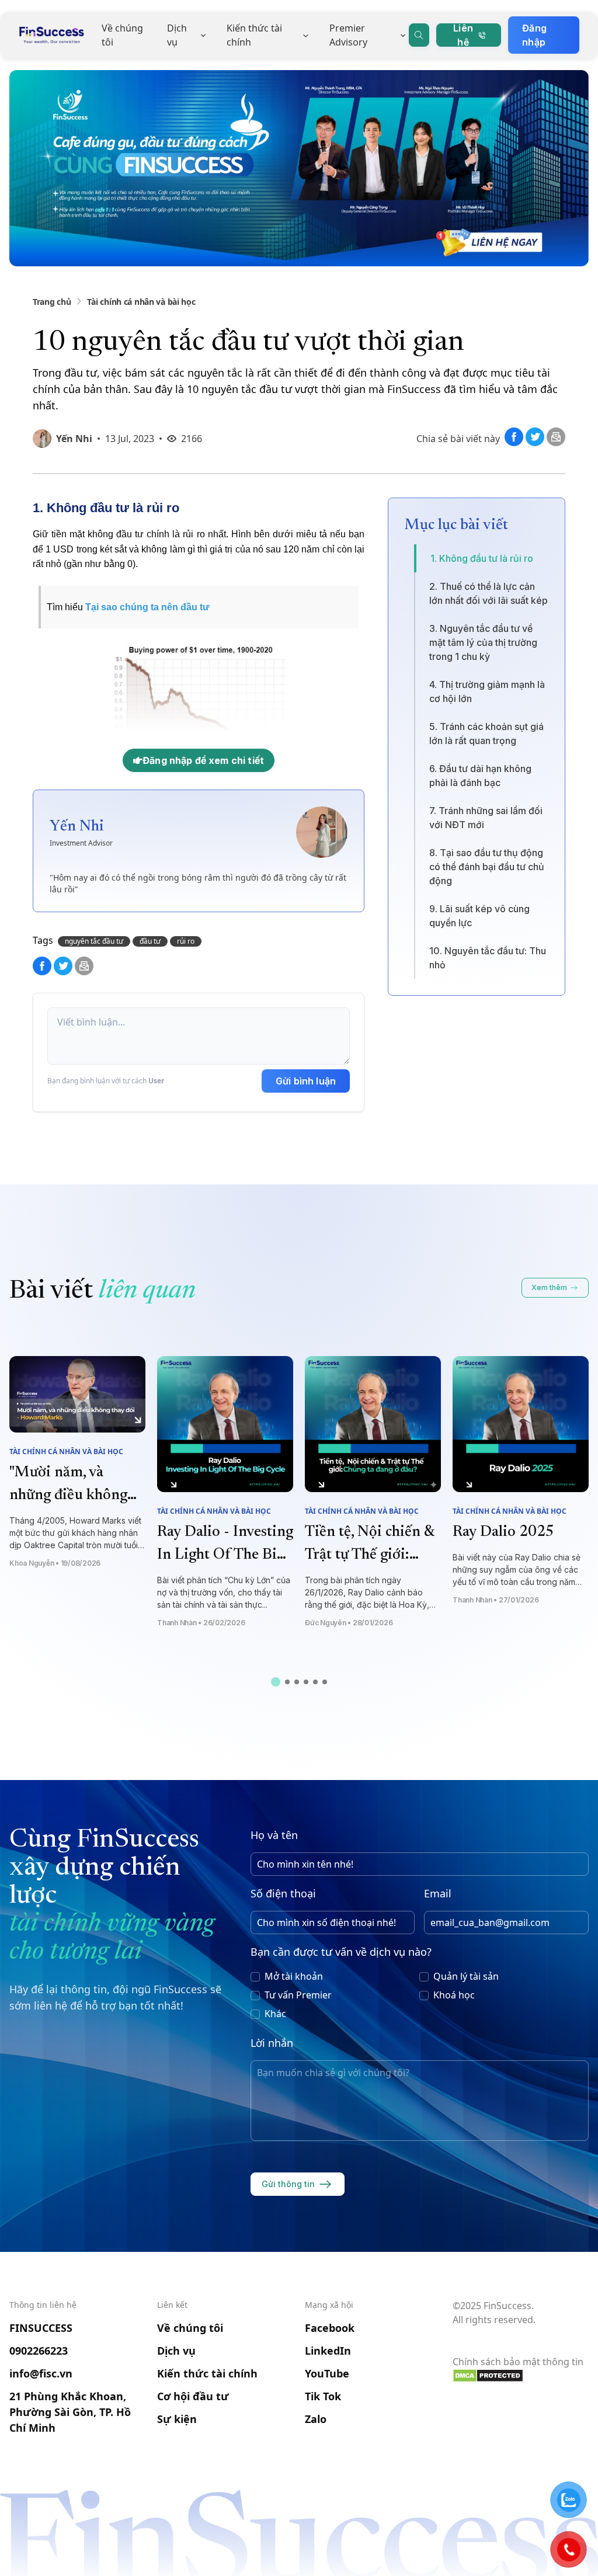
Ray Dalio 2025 (503, 1532)
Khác (275, 2014)
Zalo (316, 2419)
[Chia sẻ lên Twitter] (536, 443)
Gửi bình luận (306, 1081)
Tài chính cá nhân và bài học (141, 302)
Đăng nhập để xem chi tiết (203, 760)
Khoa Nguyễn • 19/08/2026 (55, 1563)
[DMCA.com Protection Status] (521, 2376)
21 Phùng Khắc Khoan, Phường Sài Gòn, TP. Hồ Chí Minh (70, 2412)
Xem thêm (549, 1287)
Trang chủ (52, 302)
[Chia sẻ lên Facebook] (515, 443)
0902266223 (39, 2351)
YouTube (327, 2373)
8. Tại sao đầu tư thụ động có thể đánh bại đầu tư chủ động (487, 867)
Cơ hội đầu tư (193, 2396)
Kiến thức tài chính (254, 35)
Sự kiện (177, 2419)
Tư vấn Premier (298, 1995)
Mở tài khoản (294, 1976)
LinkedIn (328, 2351)
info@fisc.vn (41, 2373)
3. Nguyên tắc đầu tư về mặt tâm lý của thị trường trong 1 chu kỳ (483, 642)
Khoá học (454, 1995)
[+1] (556, 443)
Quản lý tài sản (466, 1976)
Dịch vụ (177, 35)
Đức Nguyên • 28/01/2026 (349, 1623)
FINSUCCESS (41, 2328)
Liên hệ (463, 35)
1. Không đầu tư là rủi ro (482, 558)
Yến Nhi (74, 439)
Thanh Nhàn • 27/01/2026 (496, 1600)
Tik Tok (323, 2396)
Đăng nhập (534, 35)
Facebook (330, 2328)
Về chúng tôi (122, 35)
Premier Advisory (348, 35)
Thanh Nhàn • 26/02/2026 (201, 1623)
